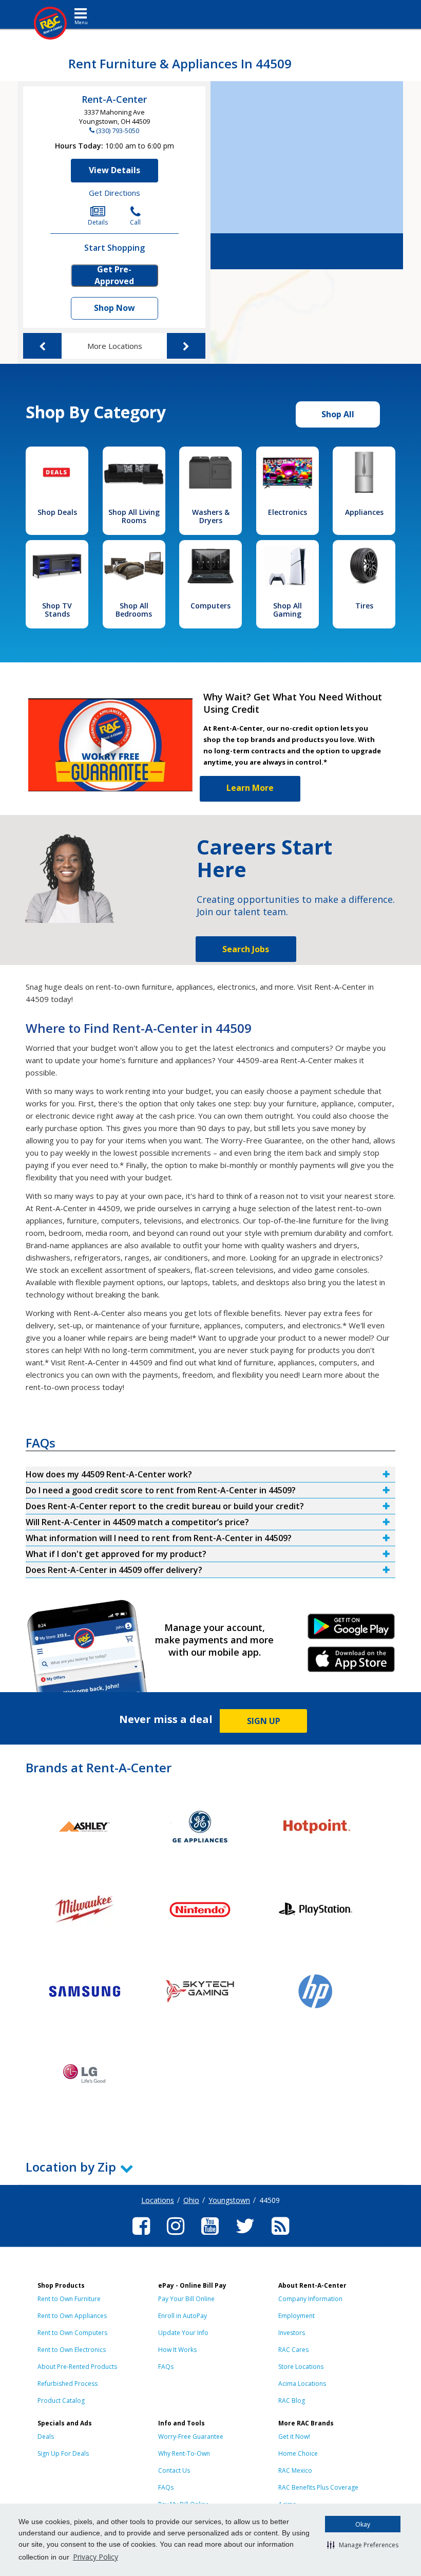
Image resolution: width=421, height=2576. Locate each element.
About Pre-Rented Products (77, 2367)
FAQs (166, 2367)
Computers (210, 606)
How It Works (177, 2350)
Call (135, 222)
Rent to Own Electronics (72, 2350)
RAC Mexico (295, 2470)
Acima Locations (302, 2384)
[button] (363, 2545)
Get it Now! (294, 2436)
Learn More (250, 788)
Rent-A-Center (114, 99)
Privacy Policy (95, 2557)
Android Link (351, 1630)
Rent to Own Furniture (69, 2299)
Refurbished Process (68, 2384)
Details (98, 222)
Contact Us (174, 2470)
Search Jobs (246, 949)
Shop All (338, 414)
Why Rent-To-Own (184, 2453)
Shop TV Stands (57, 610)
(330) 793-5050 (118, 131)
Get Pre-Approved (114, 275)
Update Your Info (183, 2333)
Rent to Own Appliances (72, 2316)
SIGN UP (264, 1721)
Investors (292, 2333)
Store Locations (301, 2367)
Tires (364, 606)
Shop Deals (57, 512)
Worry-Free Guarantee (191, 2436)
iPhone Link (351, 1663)
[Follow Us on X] (245, 2236)
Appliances (364, 512)
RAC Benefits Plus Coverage (318, 2487)
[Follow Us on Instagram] (176, 2236)
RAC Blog (292, 2401)
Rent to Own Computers (72, 2333)
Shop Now (114, 308)
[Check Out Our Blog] (280, 2236)
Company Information (310, 2299)
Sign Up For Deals (63, 2453)
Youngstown (229, 2200)
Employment (296, 2316)
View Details (114, 170)
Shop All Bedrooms (134, 610)
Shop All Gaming (288, 610)
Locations (158, 2200)
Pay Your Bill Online (186, 2299)
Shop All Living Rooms (134, 516)
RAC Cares (293, 2350)
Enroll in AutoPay (183, 2316)
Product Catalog (61, 2401)
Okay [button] (363, 2524)
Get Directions (114, 193)
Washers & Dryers (211, 516)
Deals (46, 2436)
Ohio (191, 2200)
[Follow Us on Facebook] (141, 2236)
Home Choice (298, 2453)
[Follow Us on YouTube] (210, 2236)
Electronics (288, 512)
